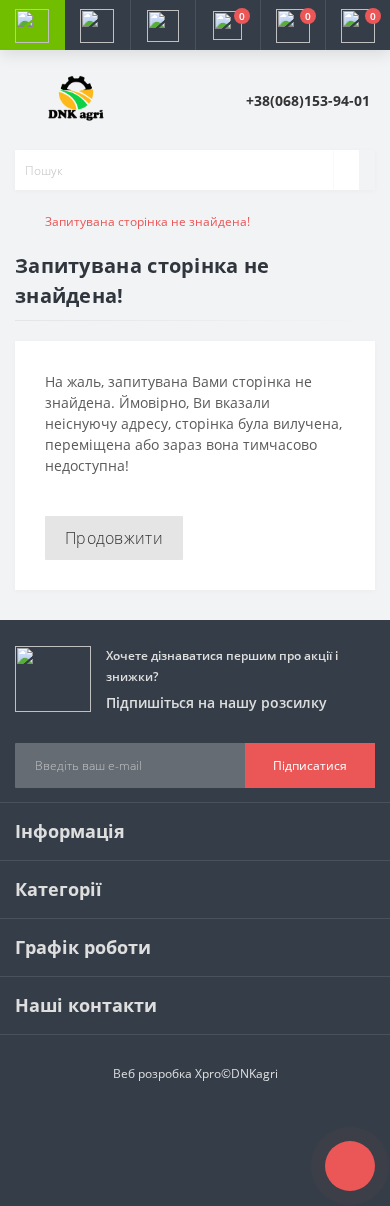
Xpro (208, 1073)
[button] (162, 25)
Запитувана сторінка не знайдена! (147, 221)
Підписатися (310, 765)
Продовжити (114, 538)
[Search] (346, 170)
